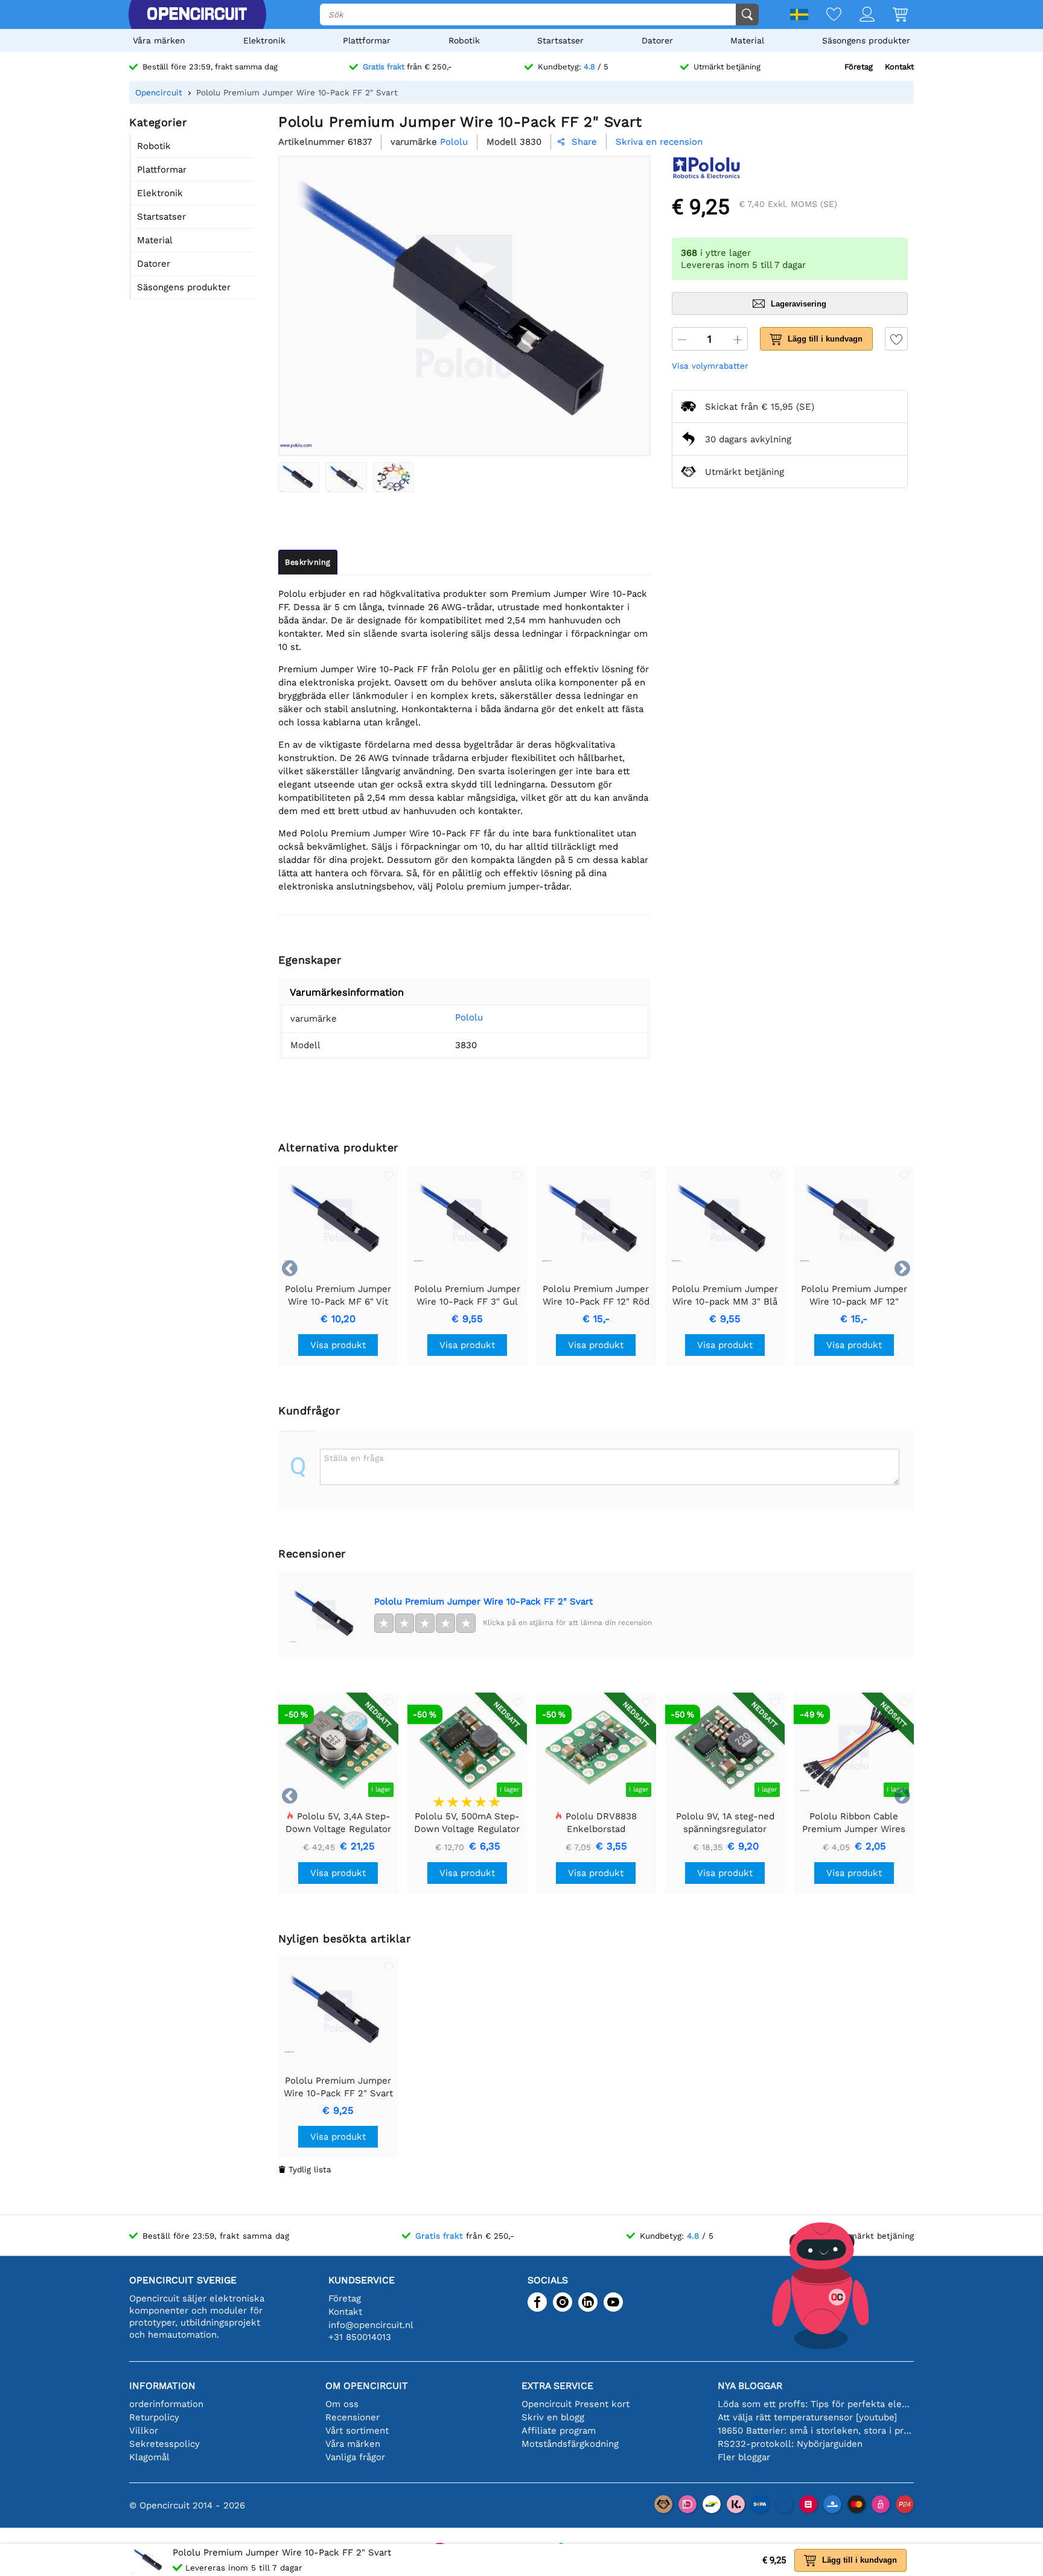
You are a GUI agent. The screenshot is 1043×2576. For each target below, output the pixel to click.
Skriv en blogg (553, 2417)
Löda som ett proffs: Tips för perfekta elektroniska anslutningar (816, 2404)
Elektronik (264, 40)
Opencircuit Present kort (576, 2404)
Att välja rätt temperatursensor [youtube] (807, 2417)
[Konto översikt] (858, 15)
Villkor (144, 2431)
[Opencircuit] (197, 14)
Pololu (469, 1017)
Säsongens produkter (866, 40)
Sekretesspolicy (164, 2444)
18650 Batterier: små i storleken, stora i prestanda (816, 2431)
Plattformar (367, 40)
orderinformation (166, 2404)
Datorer (657, 40)
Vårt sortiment (357, 2431)
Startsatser (560, 40)
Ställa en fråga (354, 1458)
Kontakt (899, 67)
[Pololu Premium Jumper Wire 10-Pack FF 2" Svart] (299, 477)
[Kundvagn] (891, 15)
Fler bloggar (744, 2457)
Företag (859, 67)
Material (747, 40)
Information (162, 2386)
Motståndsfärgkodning (570, 2444)
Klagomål (149, 2457)
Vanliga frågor (355, 2457)
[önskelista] (825, 15)
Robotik (464, 40)
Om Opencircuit (367, 2386)
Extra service (557, 2386)
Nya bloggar (750, 2386)
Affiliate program (559, 2431)
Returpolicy (154, 2417)
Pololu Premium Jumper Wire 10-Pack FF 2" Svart (483, 1601)
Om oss (342, 2404)
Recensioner (352, 2417)
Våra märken (159, 40)
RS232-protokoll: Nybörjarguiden (790, 2444)
